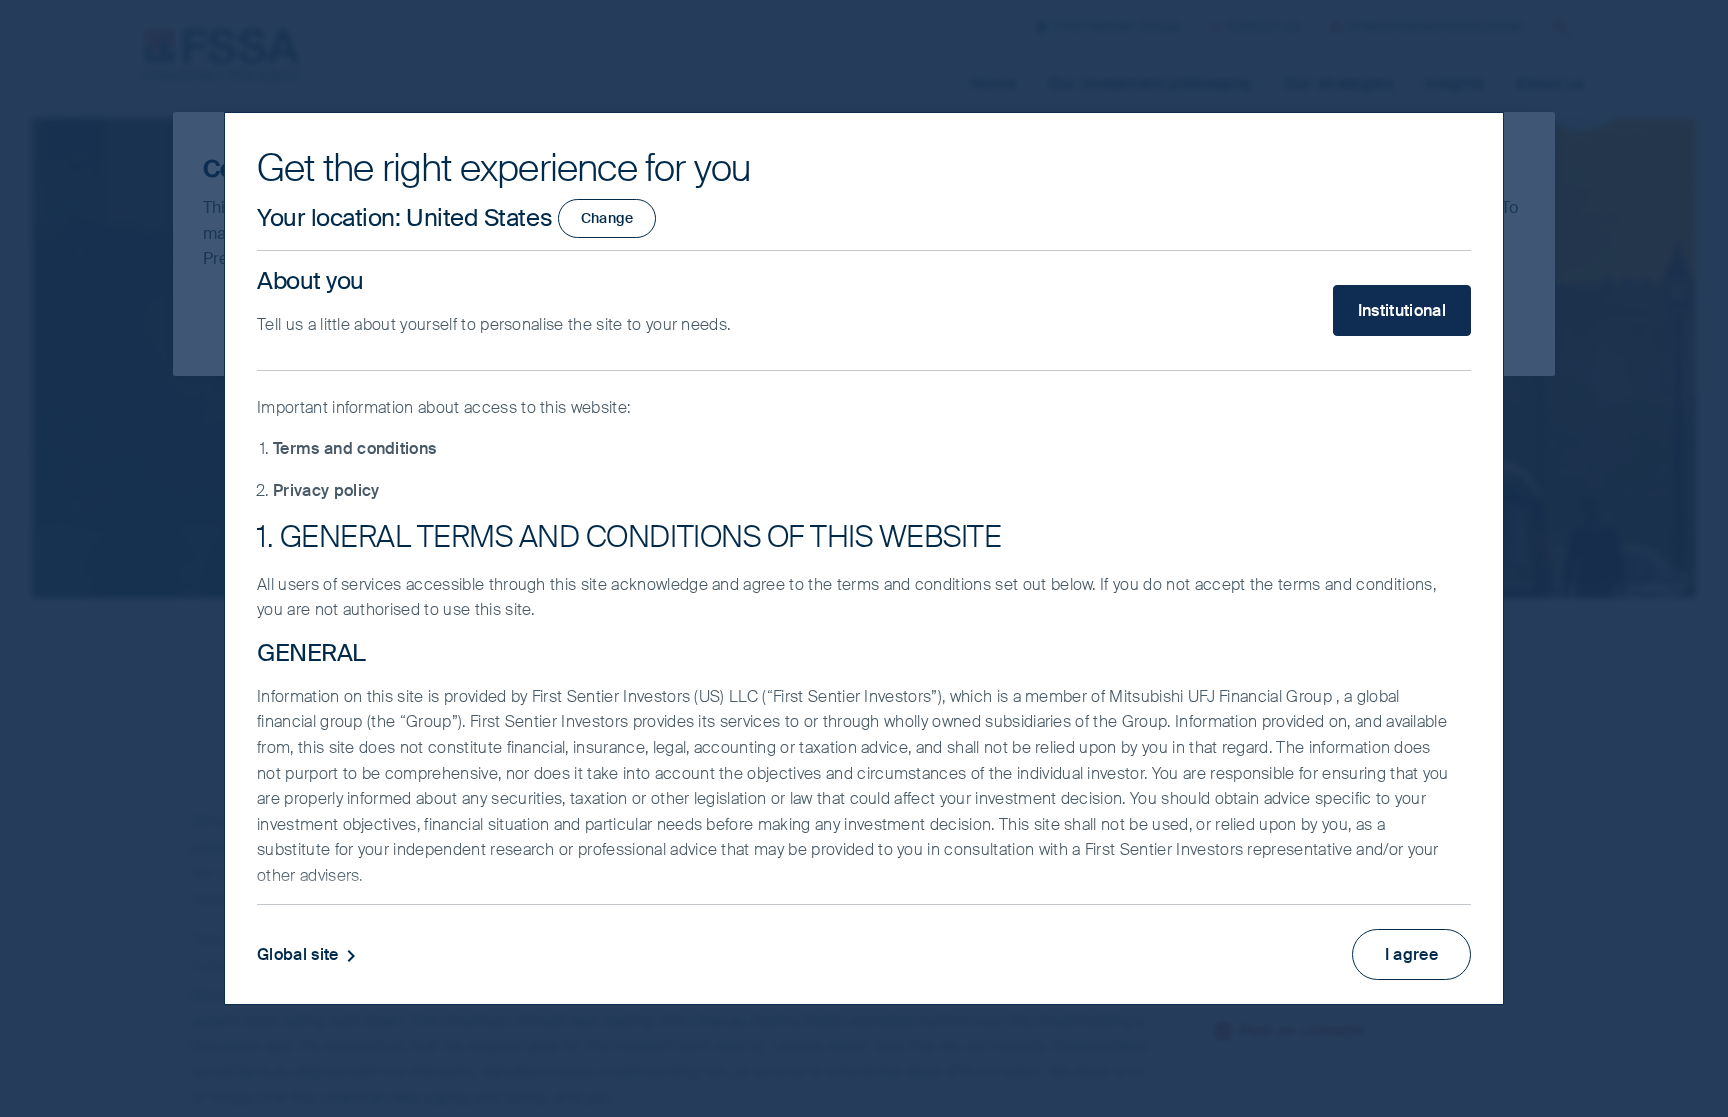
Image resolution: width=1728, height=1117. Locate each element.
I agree (1411, 954)
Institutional (1402, 310)
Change (607, 218)
